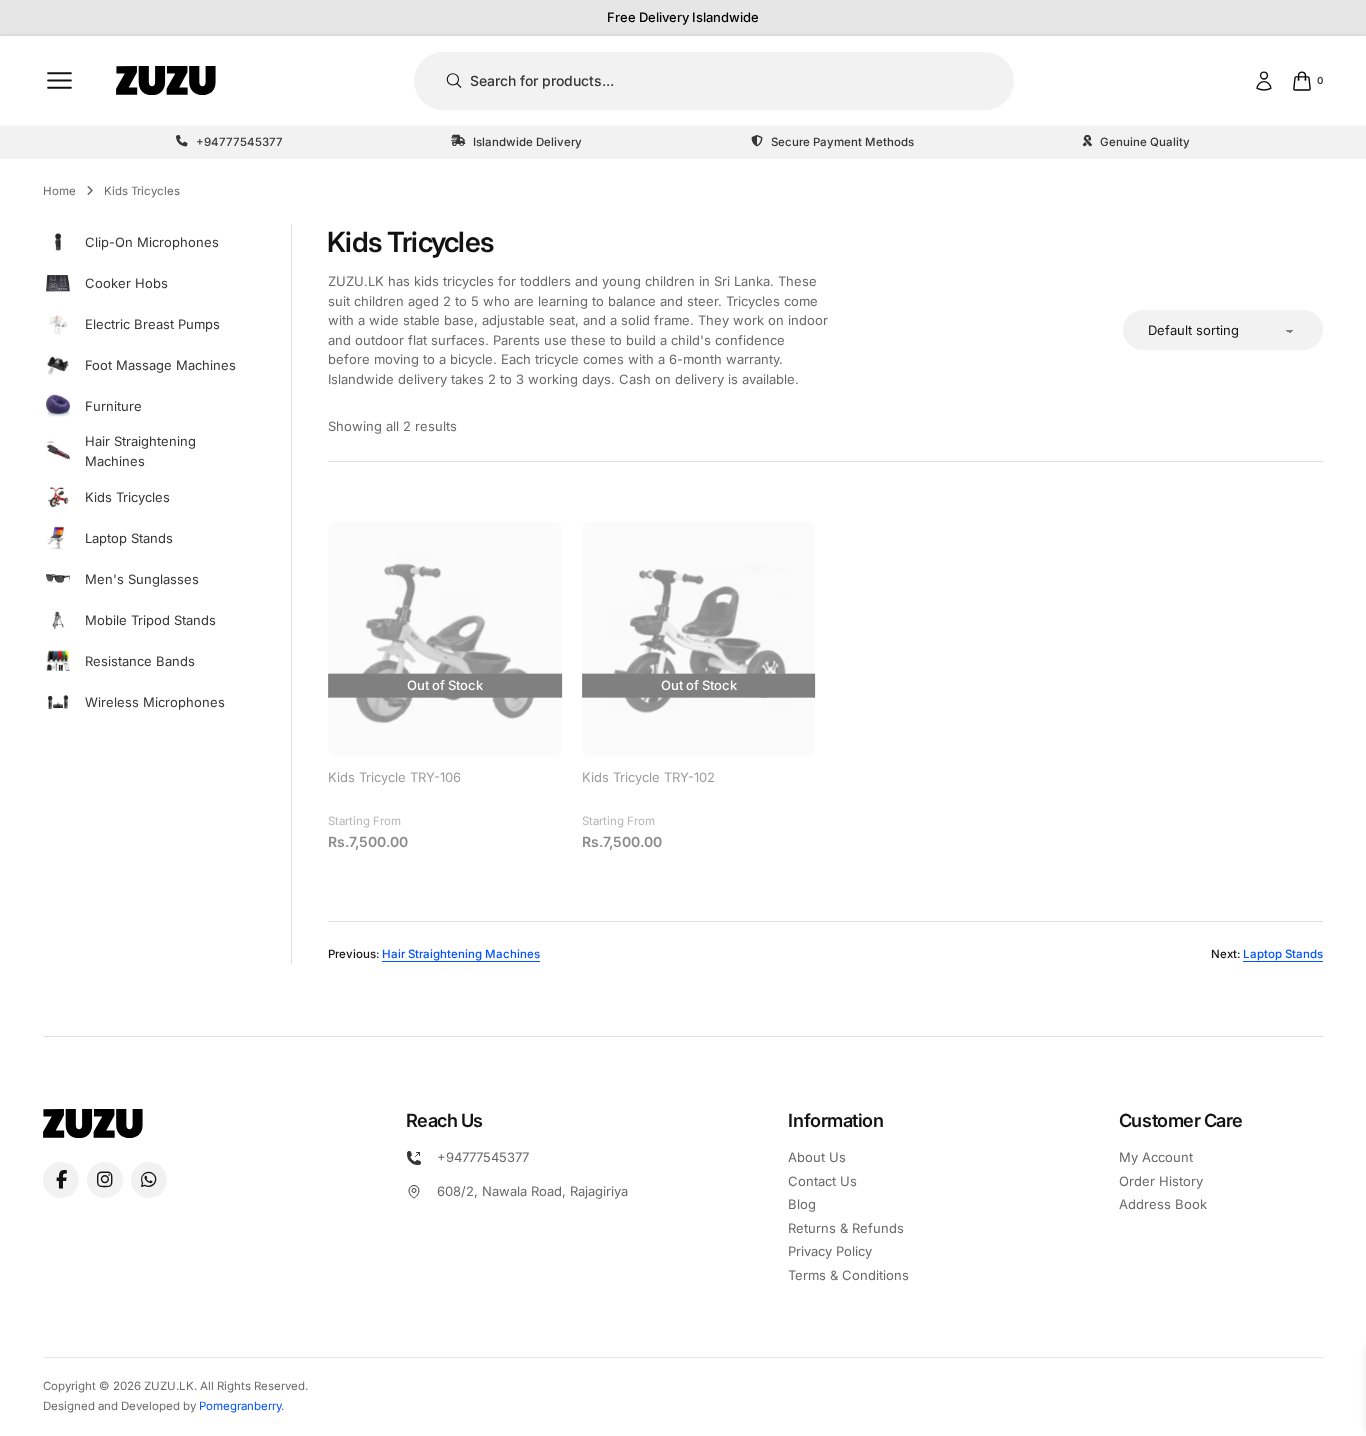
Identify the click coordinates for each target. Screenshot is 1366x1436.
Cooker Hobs (126, 283)
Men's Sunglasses (142, 579)
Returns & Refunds (846, 1228)
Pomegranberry (240, 1406)
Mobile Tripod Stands (150, 620)
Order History (1161, 1181)
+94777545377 (483, 1157)
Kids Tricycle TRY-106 (394, 777)
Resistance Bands (140, 661)
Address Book (1163, 1204)
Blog (802, 1204)
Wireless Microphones (155, 702)
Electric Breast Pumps (152, 324)
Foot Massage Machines (160, 365)
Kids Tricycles (127, 497)
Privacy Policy (830, 1251)
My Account (1156, 1157)
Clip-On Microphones (152, 242)
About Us (817, 1157)
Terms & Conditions (848, 1275)
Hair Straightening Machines (140, 451)
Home (59, 191)
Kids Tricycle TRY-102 (648, 777)
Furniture (113, 406)
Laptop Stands (129, 538)
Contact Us (822, 1181)
